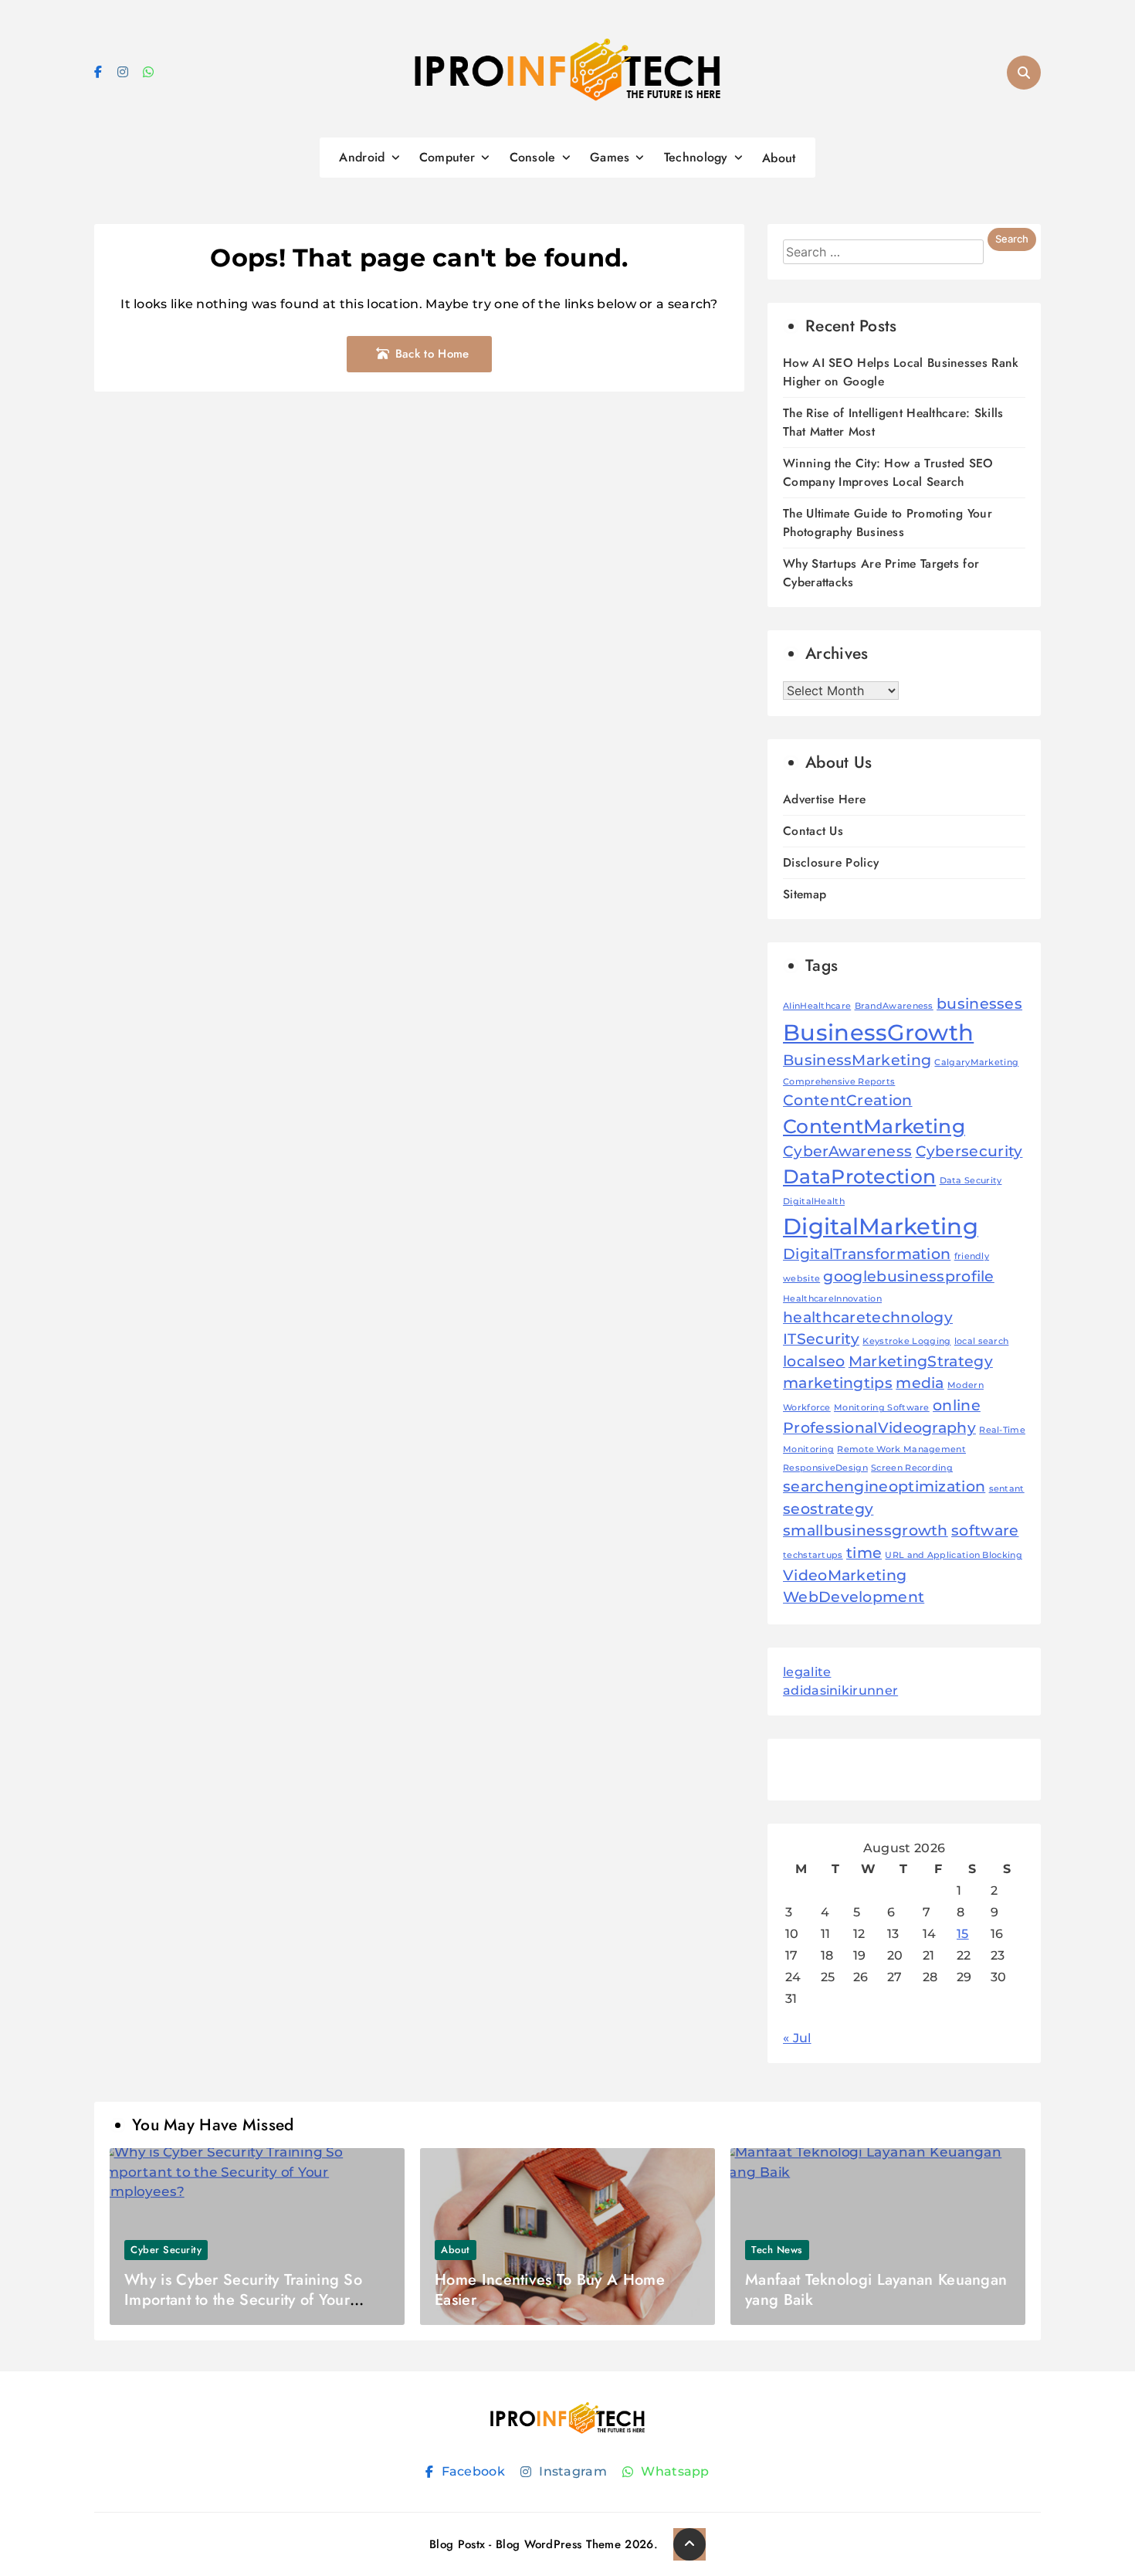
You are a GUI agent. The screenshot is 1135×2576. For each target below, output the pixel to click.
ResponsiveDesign (825, 1468)
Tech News (777, 2250)
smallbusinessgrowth (866, 1531)
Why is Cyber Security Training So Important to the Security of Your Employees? (243, 2300)
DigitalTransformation (867, 1254)
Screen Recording (912, 1468)
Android (362, 157)
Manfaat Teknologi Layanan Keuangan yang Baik (876, 2290)
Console (533, 157)
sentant (1007, 1489)
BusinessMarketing (857, 1060)
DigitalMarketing (881, 1226)
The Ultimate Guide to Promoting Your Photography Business (888, 523)
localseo (814, 1361)
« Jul (797, 2038)
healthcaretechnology (868, 1317)
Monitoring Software (882, 1408)
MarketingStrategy (921, 1361)
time (864, 1553)
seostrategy (828, 1509)
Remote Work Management (901, 1449)
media (920, 1383)
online (957, 1405)
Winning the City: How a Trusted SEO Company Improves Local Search (888, 472)
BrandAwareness (894, 1006)
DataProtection (859, 1176)
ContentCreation (848, 1100)
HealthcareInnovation (832, 1299)
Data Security (971, 1181)
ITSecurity (821, 1339)
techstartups (813, 1555)
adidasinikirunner (840, 1690)
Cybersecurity (969, 1151)
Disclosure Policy (831, 862)
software (985, 1531)
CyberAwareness (847, 1151)
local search (982, 1341)
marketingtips (838, 1383)
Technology (696, 157)
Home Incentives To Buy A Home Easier (550, 2290)
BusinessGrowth (878, 1032)
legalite (807, 1672)
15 (963, 1934)
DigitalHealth (814, 1201)
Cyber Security (166, 2250)
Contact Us (813, 831)
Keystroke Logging (906, 1341)
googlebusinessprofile (908, 1276)
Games (610, 157)
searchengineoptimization (884, 1487)
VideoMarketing (845, 1575)
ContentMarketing (874, 1126)
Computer (447, 157)
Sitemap (805, 894)
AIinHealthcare (817, 1006)
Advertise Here (824, 799)
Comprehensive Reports (839, 1082)
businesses (979, 1004)
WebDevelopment (854, 1597)
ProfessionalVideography (879, 1428)
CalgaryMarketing (976, 1062)
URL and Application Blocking (953, 1555)
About (779, 158)
